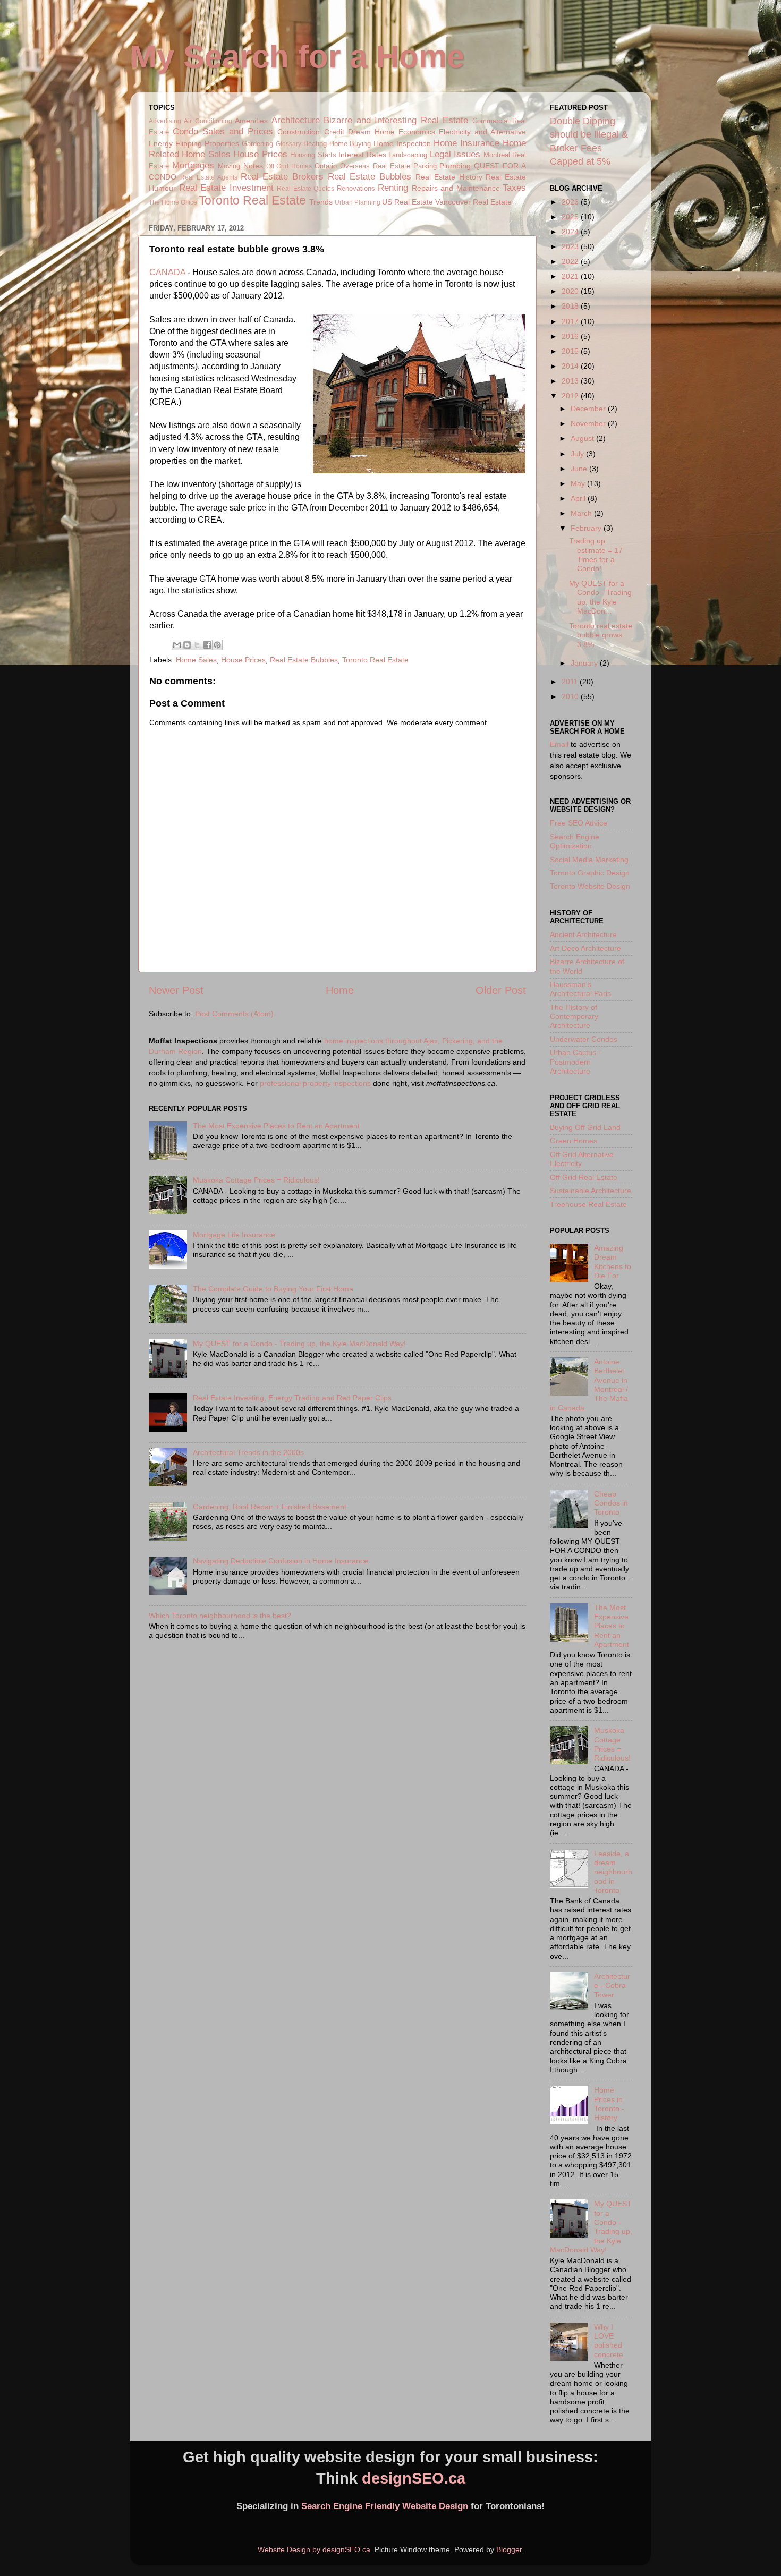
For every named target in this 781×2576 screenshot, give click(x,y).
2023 (571, 246)
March (582, 513)
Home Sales (206, 154)
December (589, 409)
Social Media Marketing (589, 860)
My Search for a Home (297, 57)
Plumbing (455, 166)
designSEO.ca (414, 2478)
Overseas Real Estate (375, 166)
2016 (571, 336)
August (583, 438)
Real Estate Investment (226, 188)
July (578, 454)
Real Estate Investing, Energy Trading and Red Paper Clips (292, 1398)
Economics (417, 132)
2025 (571, 217)
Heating (315, 144)
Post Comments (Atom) (234, 1014)
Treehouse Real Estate (588, 1204)
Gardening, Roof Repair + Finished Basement (270, 1507)
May (579, 483)
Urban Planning (358, 202)
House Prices (260, 154)
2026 (571, 202)
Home (340, 990)
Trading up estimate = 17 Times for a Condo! (596, 555)
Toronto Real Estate (252, 200)
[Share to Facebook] (207, 645)
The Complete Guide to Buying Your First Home (273, 1289)
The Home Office (173, 202)
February (587, 528)
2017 (571, 321)
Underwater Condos (584, 1039)
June (580, 469)
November (589, 423)
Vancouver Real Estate (473, 202)
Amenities (251, 121)
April (579, 498)
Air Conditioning (208, 121)
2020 (571, 291)
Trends (321, 202)
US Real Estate (408, 202)
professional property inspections (315, 1083)
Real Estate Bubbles (370, 176)
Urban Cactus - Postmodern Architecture (575, 1062)
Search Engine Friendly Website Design (385, 2506)
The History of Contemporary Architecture (574, 1017)
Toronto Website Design (590, 886)
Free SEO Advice (579, 823)
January (585, 663)
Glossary (288, 144)
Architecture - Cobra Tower (612, 1986)
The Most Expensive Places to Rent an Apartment (276, 1126)
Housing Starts (313, 155)
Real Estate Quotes (305, 189)
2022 (571, 261)
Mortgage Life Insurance (234, 1235)
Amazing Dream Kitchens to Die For (613, 1262)
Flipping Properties (207, 143)
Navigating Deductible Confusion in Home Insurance (281, 1561)
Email (559, 744)
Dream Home (371, 132)
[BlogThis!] (187, 645)
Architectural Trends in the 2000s (248, 1452)
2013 (571, 381)
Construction (299, 132)
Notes (253, 166)
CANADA (167, 272)
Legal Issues (455, 154)
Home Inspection (402, 143)
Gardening (257, 144)
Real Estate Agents (209, 177)
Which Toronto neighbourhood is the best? (220, 1616)
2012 (571, 396)
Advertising (165, 121)
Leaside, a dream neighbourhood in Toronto (613, 1872)
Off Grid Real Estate (584, 1177)
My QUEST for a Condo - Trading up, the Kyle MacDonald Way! (299, 1344)
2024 (571, 232)
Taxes (514, 188)
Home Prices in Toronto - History (609, 2104)
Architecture (296, 120)
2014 (571, 366)
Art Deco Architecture (585, 948)
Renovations (356, 188)
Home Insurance (466, 143)
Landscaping (408, 155)
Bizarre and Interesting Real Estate (396, 120)
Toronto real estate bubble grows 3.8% (601, 635)
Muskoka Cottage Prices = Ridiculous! (256, 1180)
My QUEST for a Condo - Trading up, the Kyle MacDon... (600, 597)
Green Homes (574, 1141)
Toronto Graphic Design (590, 873)
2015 (571, 351)
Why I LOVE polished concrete (609, 2341)
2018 (571, 306)
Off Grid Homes (289, 166)
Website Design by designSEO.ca (314, 2549)
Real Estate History (449, 177)
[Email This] (177, 645)
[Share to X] (197, 645)
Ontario (326, 166)
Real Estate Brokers (282, 176)
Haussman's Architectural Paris (580, 989)
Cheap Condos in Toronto (611, 1503)
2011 (571, 682)
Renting (393, 188)
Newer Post (176, 990)
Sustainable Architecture (591, 1191)
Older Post (501, 990)
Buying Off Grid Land (585, 1127)
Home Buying (350, 144)
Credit (334, 132)
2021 (571, 276)
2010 (571, 696)
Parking (425, 166)
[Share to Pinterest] (217, 645)
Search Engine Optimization (575, 841)
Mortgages (193, 165)
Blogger (509, 2549)
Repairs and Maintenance (456, 188)
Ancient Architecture (583, 934)
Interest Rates (362, 155)
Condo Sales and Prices (223, 131)
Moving (229, 166)
